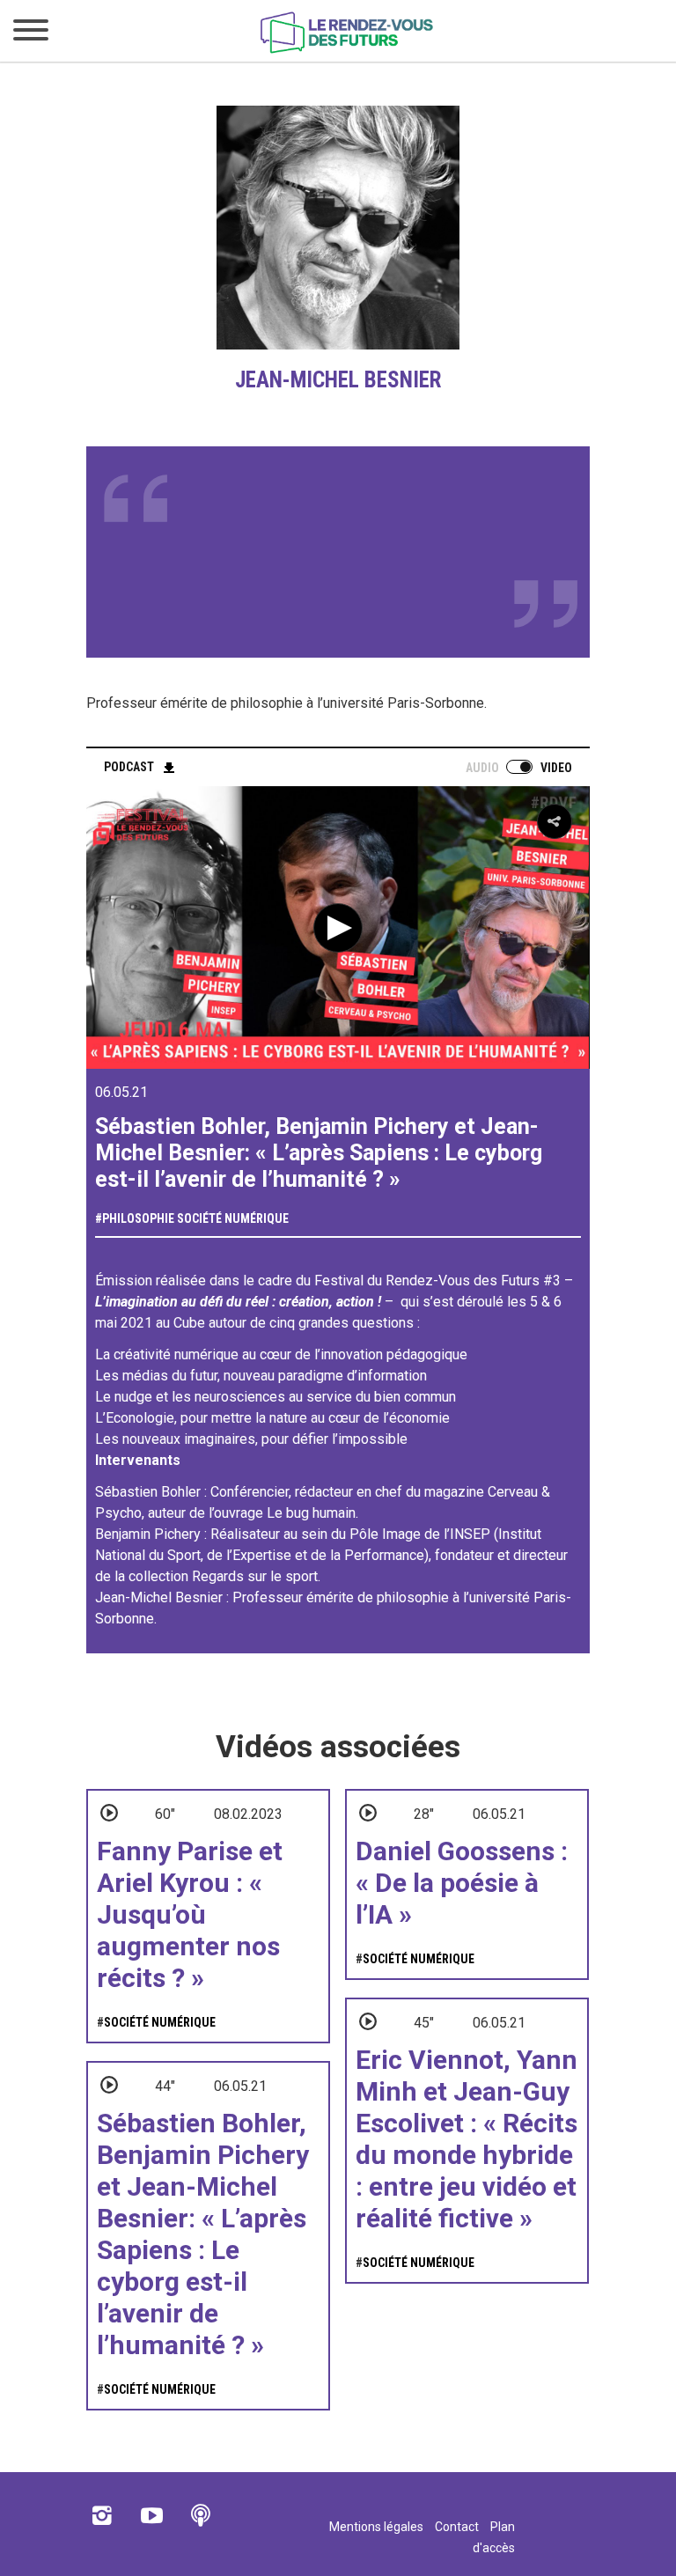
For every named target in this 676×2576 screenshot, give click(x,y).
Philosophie (138, 1218)
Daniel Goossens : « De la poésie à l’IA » (462, 1883)
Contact (457, 2527)
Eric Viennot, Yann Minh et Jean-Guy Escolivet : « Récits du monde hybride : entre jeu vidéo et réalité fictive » (467, 2139)
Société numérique (233, 1218)
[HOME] (347, 50)
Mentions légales (376, 2527)
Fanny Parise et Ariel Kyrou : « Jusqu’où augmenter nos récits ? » (190, 1914)
